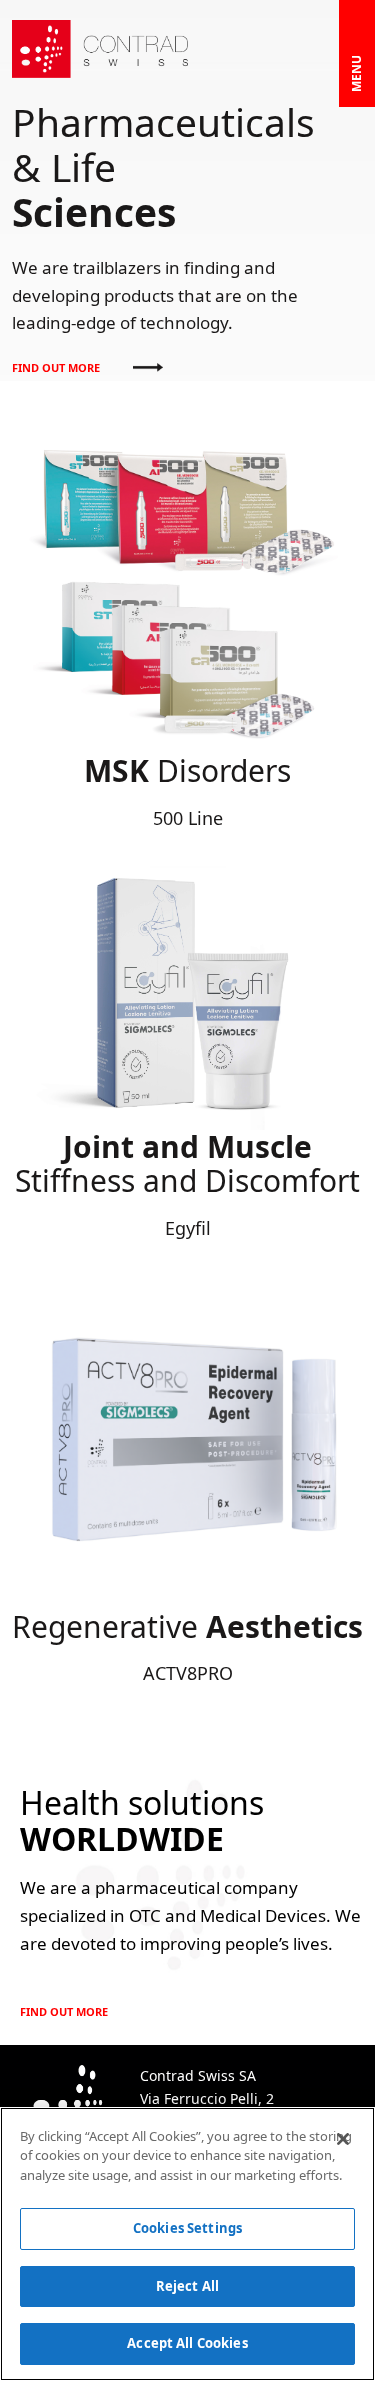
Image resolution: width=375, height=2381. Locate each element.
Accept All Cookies (187, 2343)
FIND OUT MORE (57, 367)
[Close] (343, 2139)
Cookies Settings (187, 2228)
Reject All (187, 2286)
